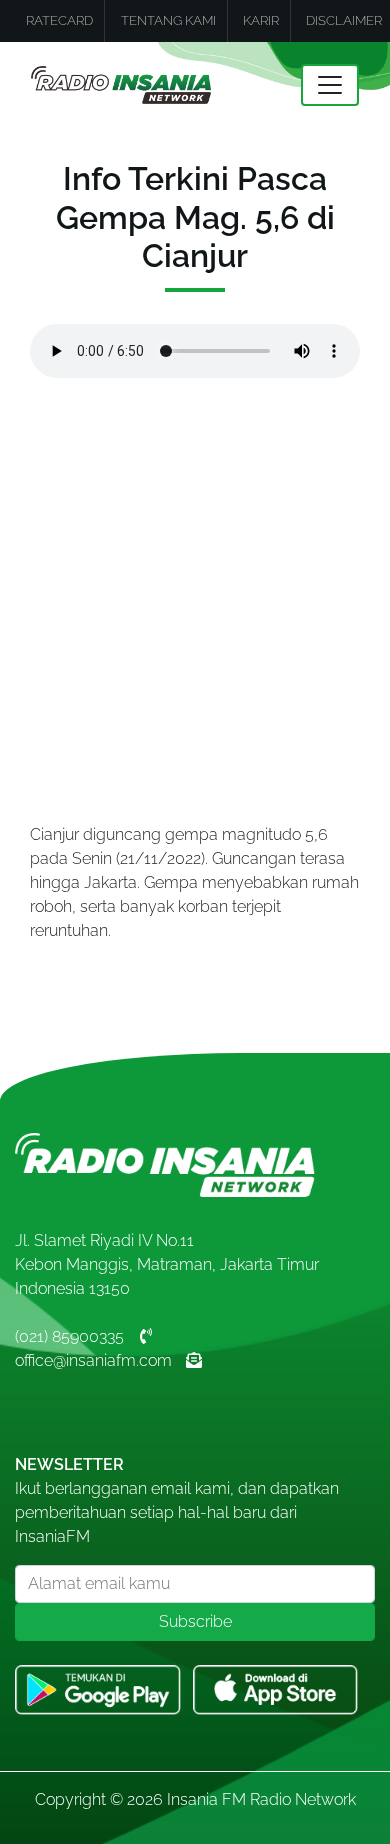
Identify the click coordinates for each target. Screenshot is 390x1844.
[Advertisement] (195, 596)
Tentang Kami (168, 20)
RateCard (59, 20)
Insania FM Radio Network (261, 1799)
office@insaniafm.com (93, 1360)
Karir (261, 20)
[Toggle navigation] (330, 85)
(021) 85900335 (69, 1336)
